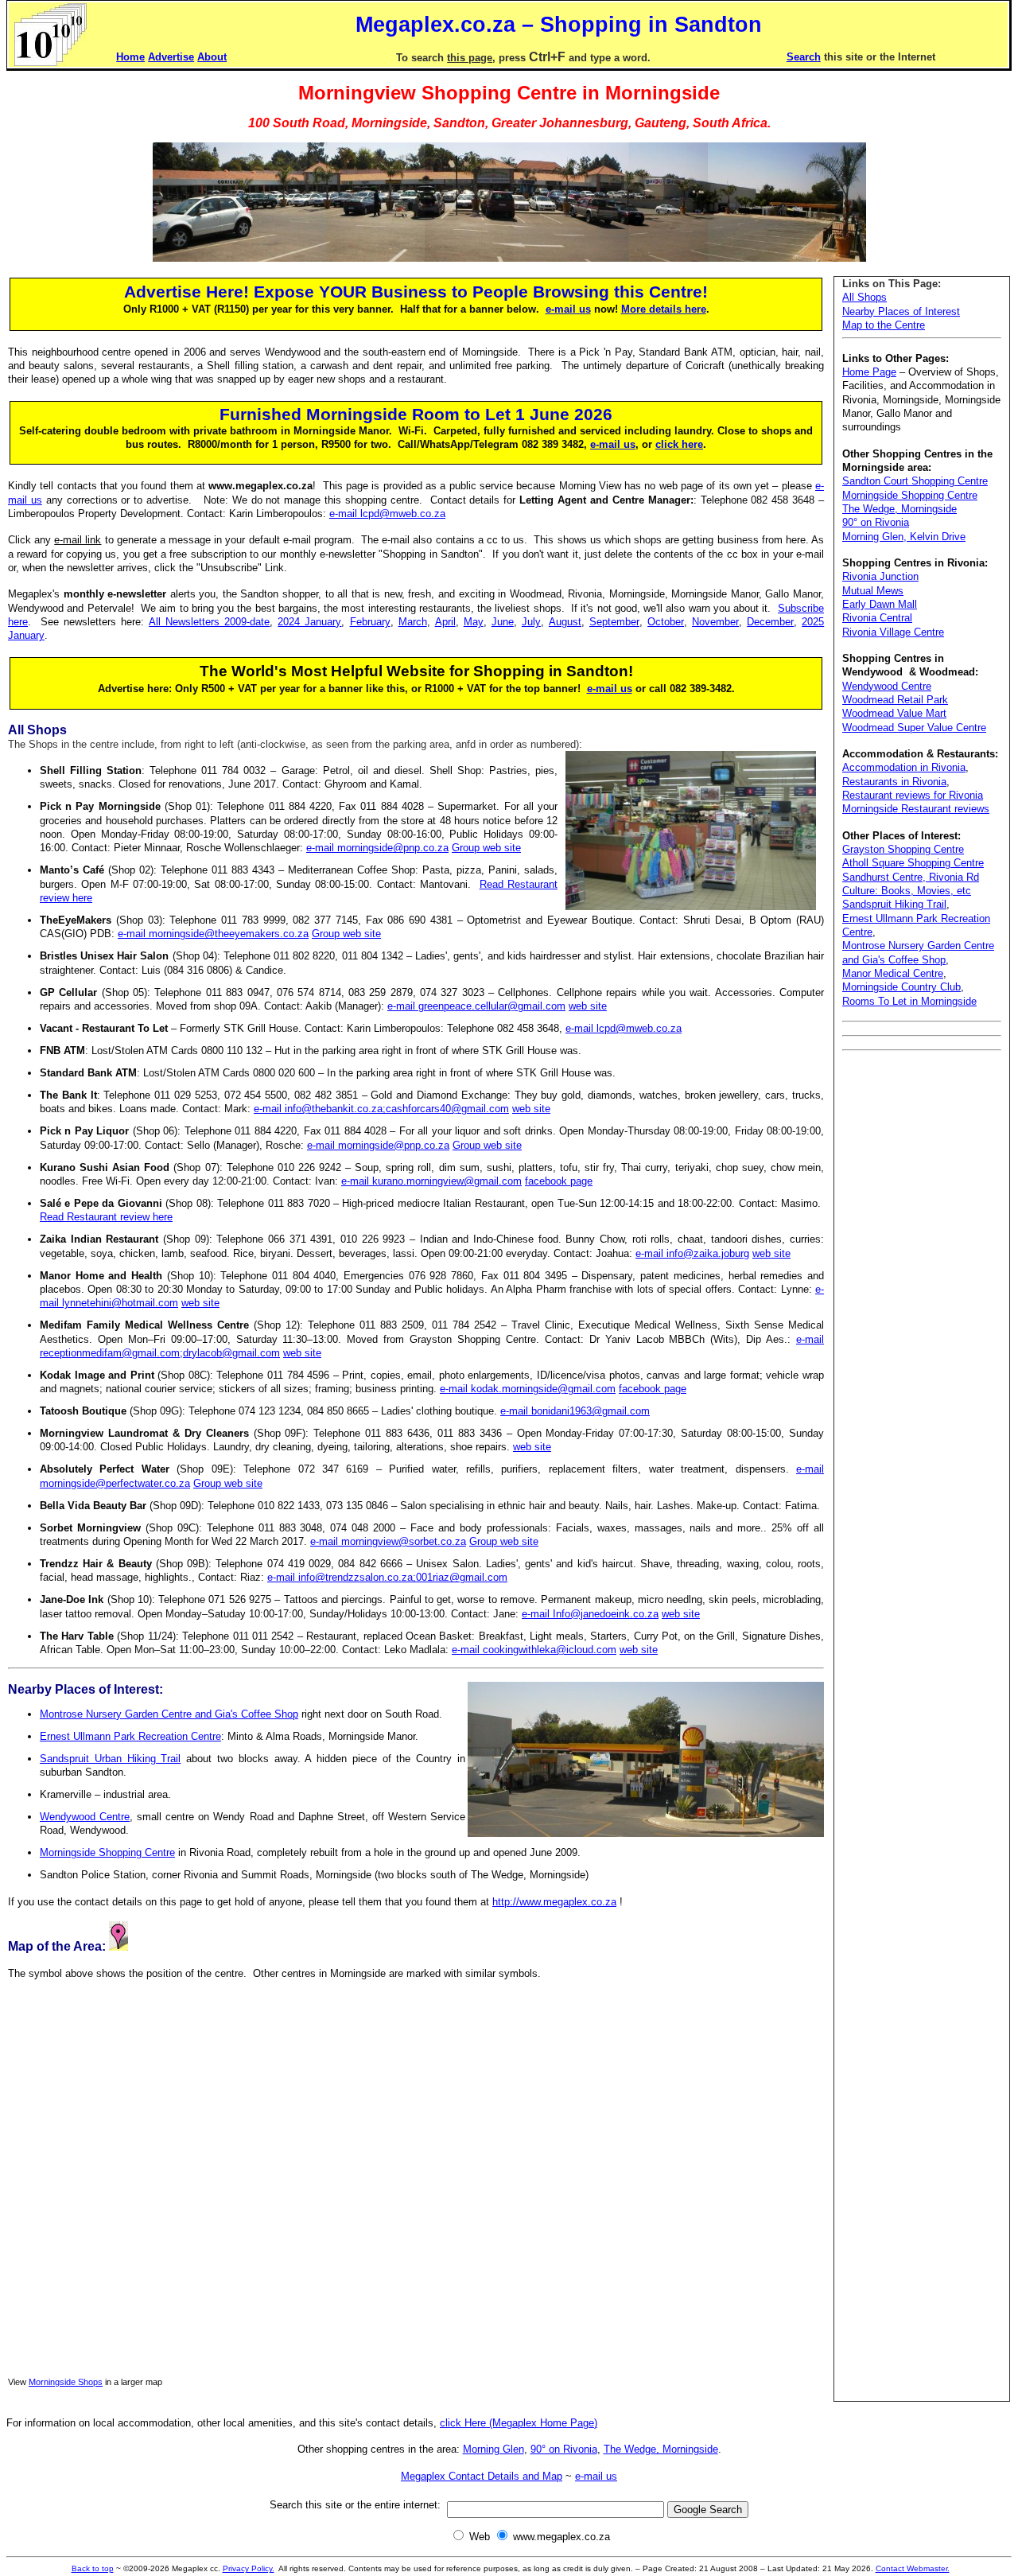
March (413, 622)
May (474, 622)
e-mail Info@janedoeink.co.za (590, 1614)
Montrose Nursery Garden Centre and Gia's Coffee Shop (169, 1714)
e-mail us (568, 309)
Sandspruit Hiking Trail (894, 904)
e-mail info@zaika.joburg (692, 1253)
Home (130, 57)
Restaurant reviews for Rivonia (913, 795)
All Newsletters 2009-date (209, 622)
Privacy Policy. (249, 2568)
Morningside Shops (66, 2382)
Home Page (869, 372)
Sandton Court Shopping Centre (915, 481)
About (212, 57)
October (666, 622)
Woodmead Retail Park (895, 700)
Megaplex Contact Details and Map (482, 2476)
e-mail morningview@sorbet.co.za (388, 1541)
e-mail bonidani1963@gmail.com (575, 1411)
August (565, 622)
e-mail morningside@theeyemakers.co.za (213, 934)
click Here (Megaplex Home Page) (519, 2423)
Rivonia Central (877, 618)
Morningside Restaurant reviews (916, 809)
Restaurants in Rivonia (894, 782)
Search (804, 57)
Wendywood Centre (85, 1817)
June (503, 622)
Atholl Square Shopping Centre (913, 863)
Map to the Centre (884, 325)
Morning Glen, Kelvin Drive (904, 537)
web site (588, 1006)
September (614, 622)
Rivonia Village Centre (893, 632)
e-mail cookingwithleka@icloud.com (534, 1650)
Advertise (171, 57)
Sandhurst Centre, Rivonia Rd (911, 877)
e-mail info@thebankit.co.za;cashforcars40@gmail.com (381, 1109)
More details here (664, 309)
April (445, 622)
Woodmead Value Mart (894, 713)
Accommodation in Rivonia (904, 767)
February (370, 622)
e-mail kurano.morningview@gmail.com (431, 1181)
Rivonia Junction (880, 576)
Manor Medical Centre (893, 973)
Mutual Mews (873, 591)
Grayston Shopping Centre (903, 849)
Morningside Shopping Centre (107, 1852)
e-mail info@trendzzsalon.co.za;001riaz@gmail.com (387, 1577)
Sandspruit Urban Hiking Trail (110, 1759)
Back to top (93, 2568)
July (531, 622)
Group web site (486, 848)
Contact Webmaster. (913, 2568)
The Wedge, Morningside (899, 509)
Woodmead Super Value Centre (914, 728)
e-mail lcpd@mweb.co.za (387, 514)
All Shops (865, 297)
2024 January (309, 622)
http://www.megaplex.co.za (554, 1902)
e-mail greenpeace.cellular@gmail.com (476, 1006)
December (770, 622)
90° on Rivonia (876, 522)
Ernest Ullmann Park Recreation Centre (130, 1736)
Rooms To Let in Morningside (909, 1001)
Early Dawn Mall (880, 604)
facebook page (559, 1181)
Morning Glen (493, 2449)
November (715, 622)
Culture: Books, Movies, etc (907, 891)
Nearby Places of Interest (901, 311)
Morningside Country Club (901, 987)
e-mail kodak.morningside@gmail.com (528, 1389)
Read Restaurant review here (106, 1217)
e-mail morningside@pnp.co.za (377, 848)
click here (679, 444)
